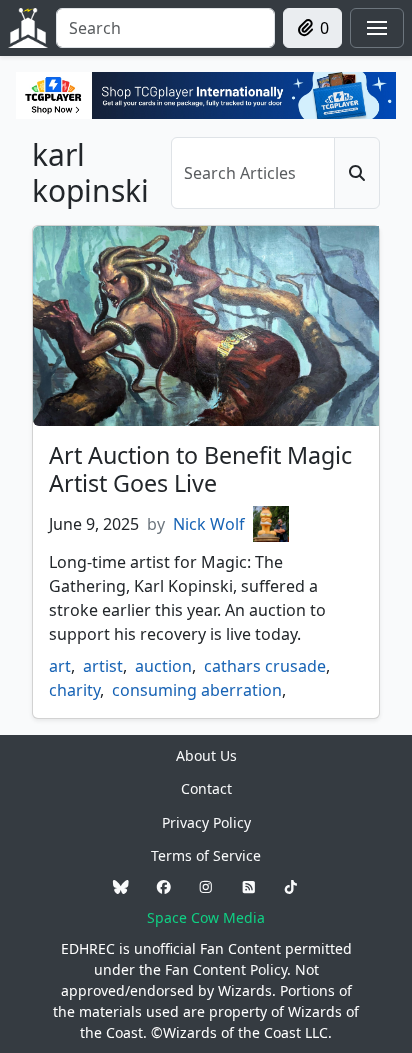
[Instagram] (206, 886)
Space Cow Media (206, 917)
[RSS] (249, 886)
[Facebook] (164, 886)
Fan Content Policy (226, 969)
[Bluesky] (121, 886)
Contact (206, 788)
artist (103, 666)
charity (74, 690)
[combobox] (165, 28)
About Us (206, 755)
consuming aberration (197, 690)
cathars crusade (265, 666)
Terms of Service (206, 855)
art (60, 666)
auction (163, 666)
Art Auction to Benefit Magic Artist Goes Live (200, 469)
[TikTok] (291, 886)
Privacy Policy (206, 822)
